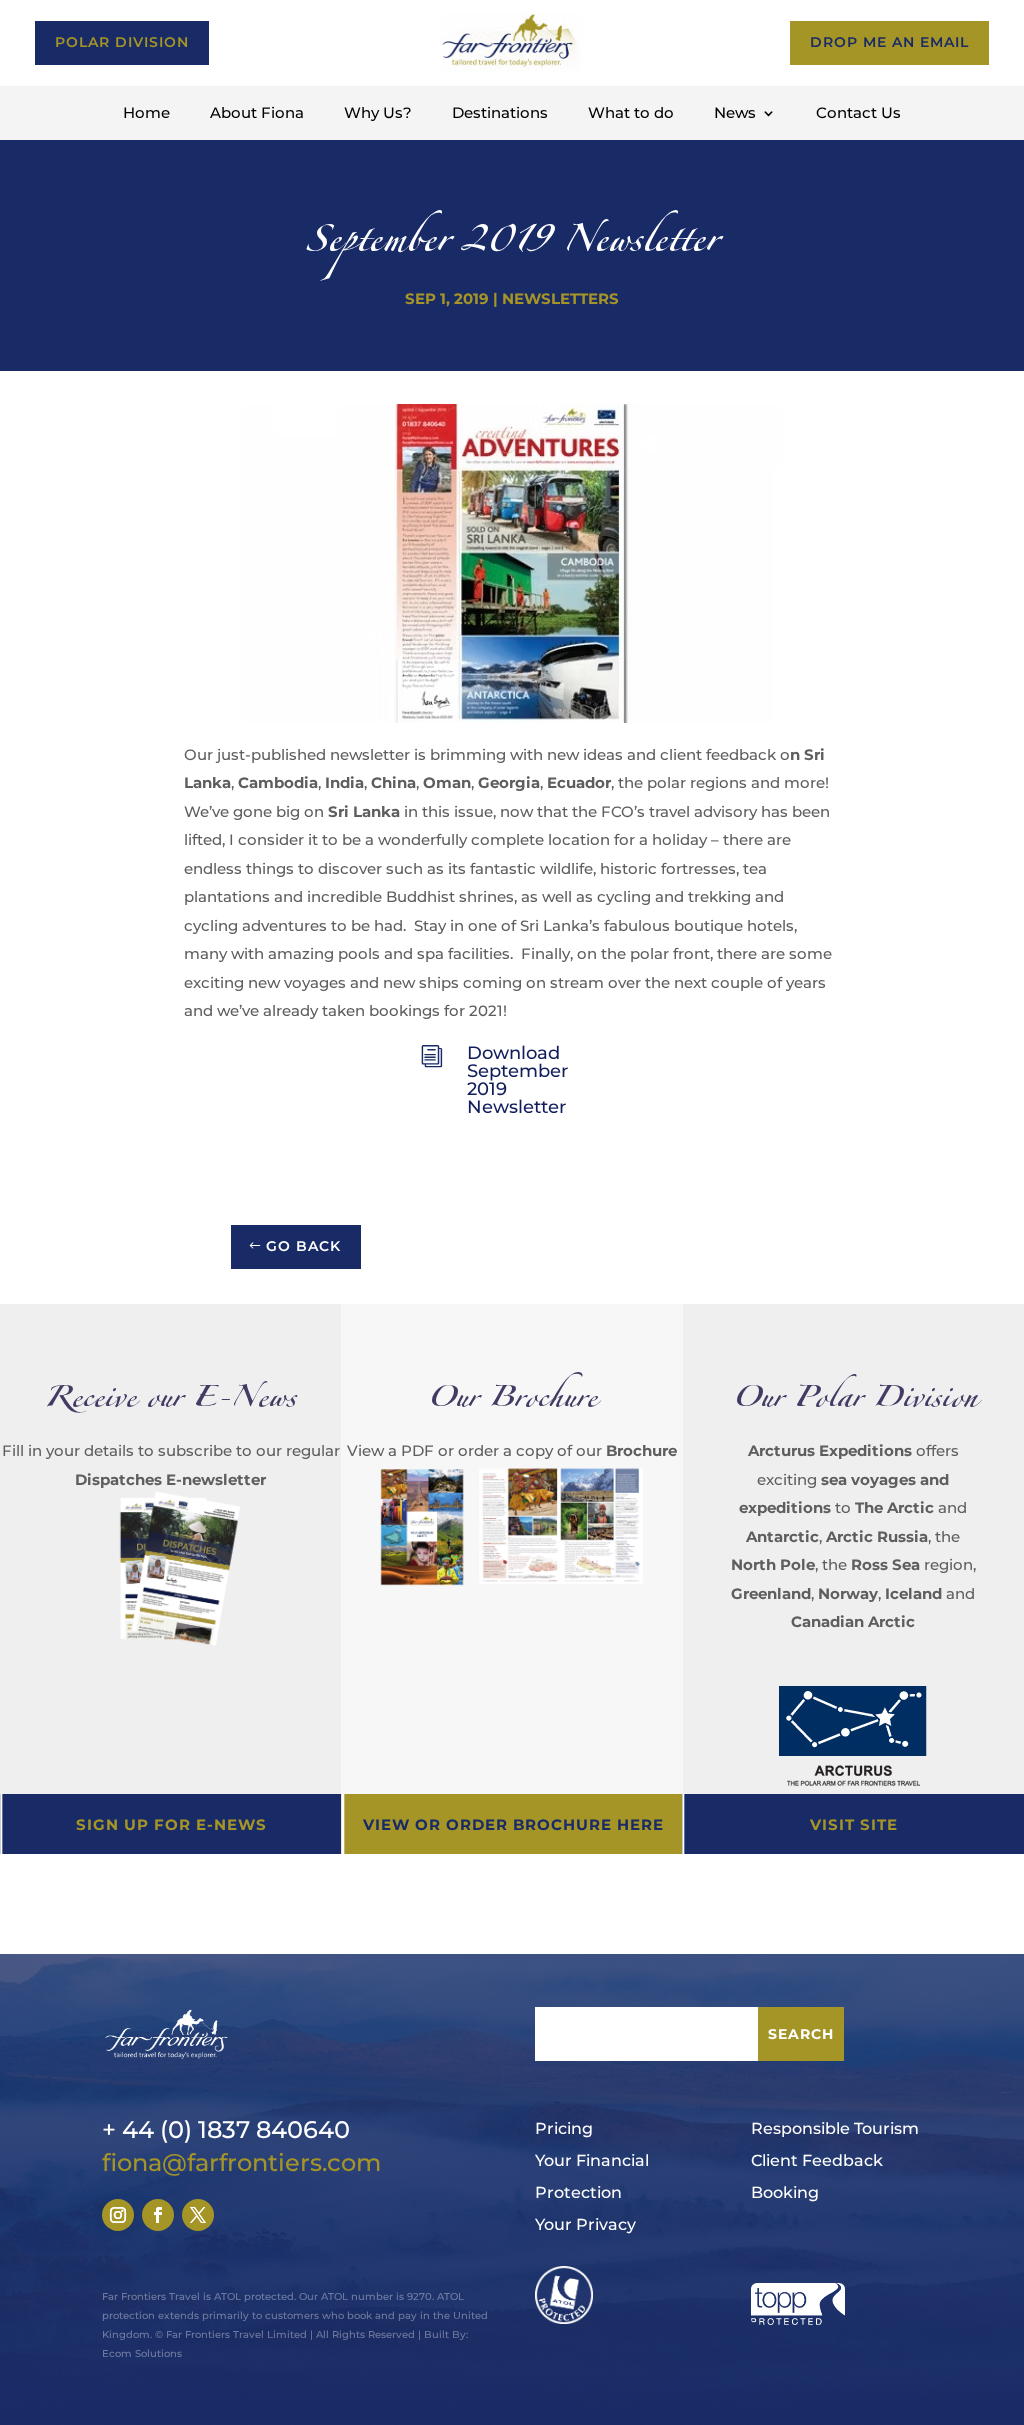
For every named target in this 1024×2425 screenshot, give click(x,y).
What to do (631, 114)
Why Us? (378, 114)
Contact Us (858, 114)
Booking (785, 2192)
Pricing (564, 2128)
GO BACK (303, 1246)
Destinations (500, 114)
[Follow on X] (198, 2215)
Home (146, 114)
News (735, 114)
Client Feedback (817, 2160)
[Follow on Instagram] (118, 2215)
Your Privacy (585, 2224)
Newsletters (560, 298)
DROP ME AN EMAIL (889, 42)
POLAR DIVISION (122, 42)
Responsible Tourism (835, 2128)
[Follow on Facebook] (158, 2215)
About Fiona (257, 114)
